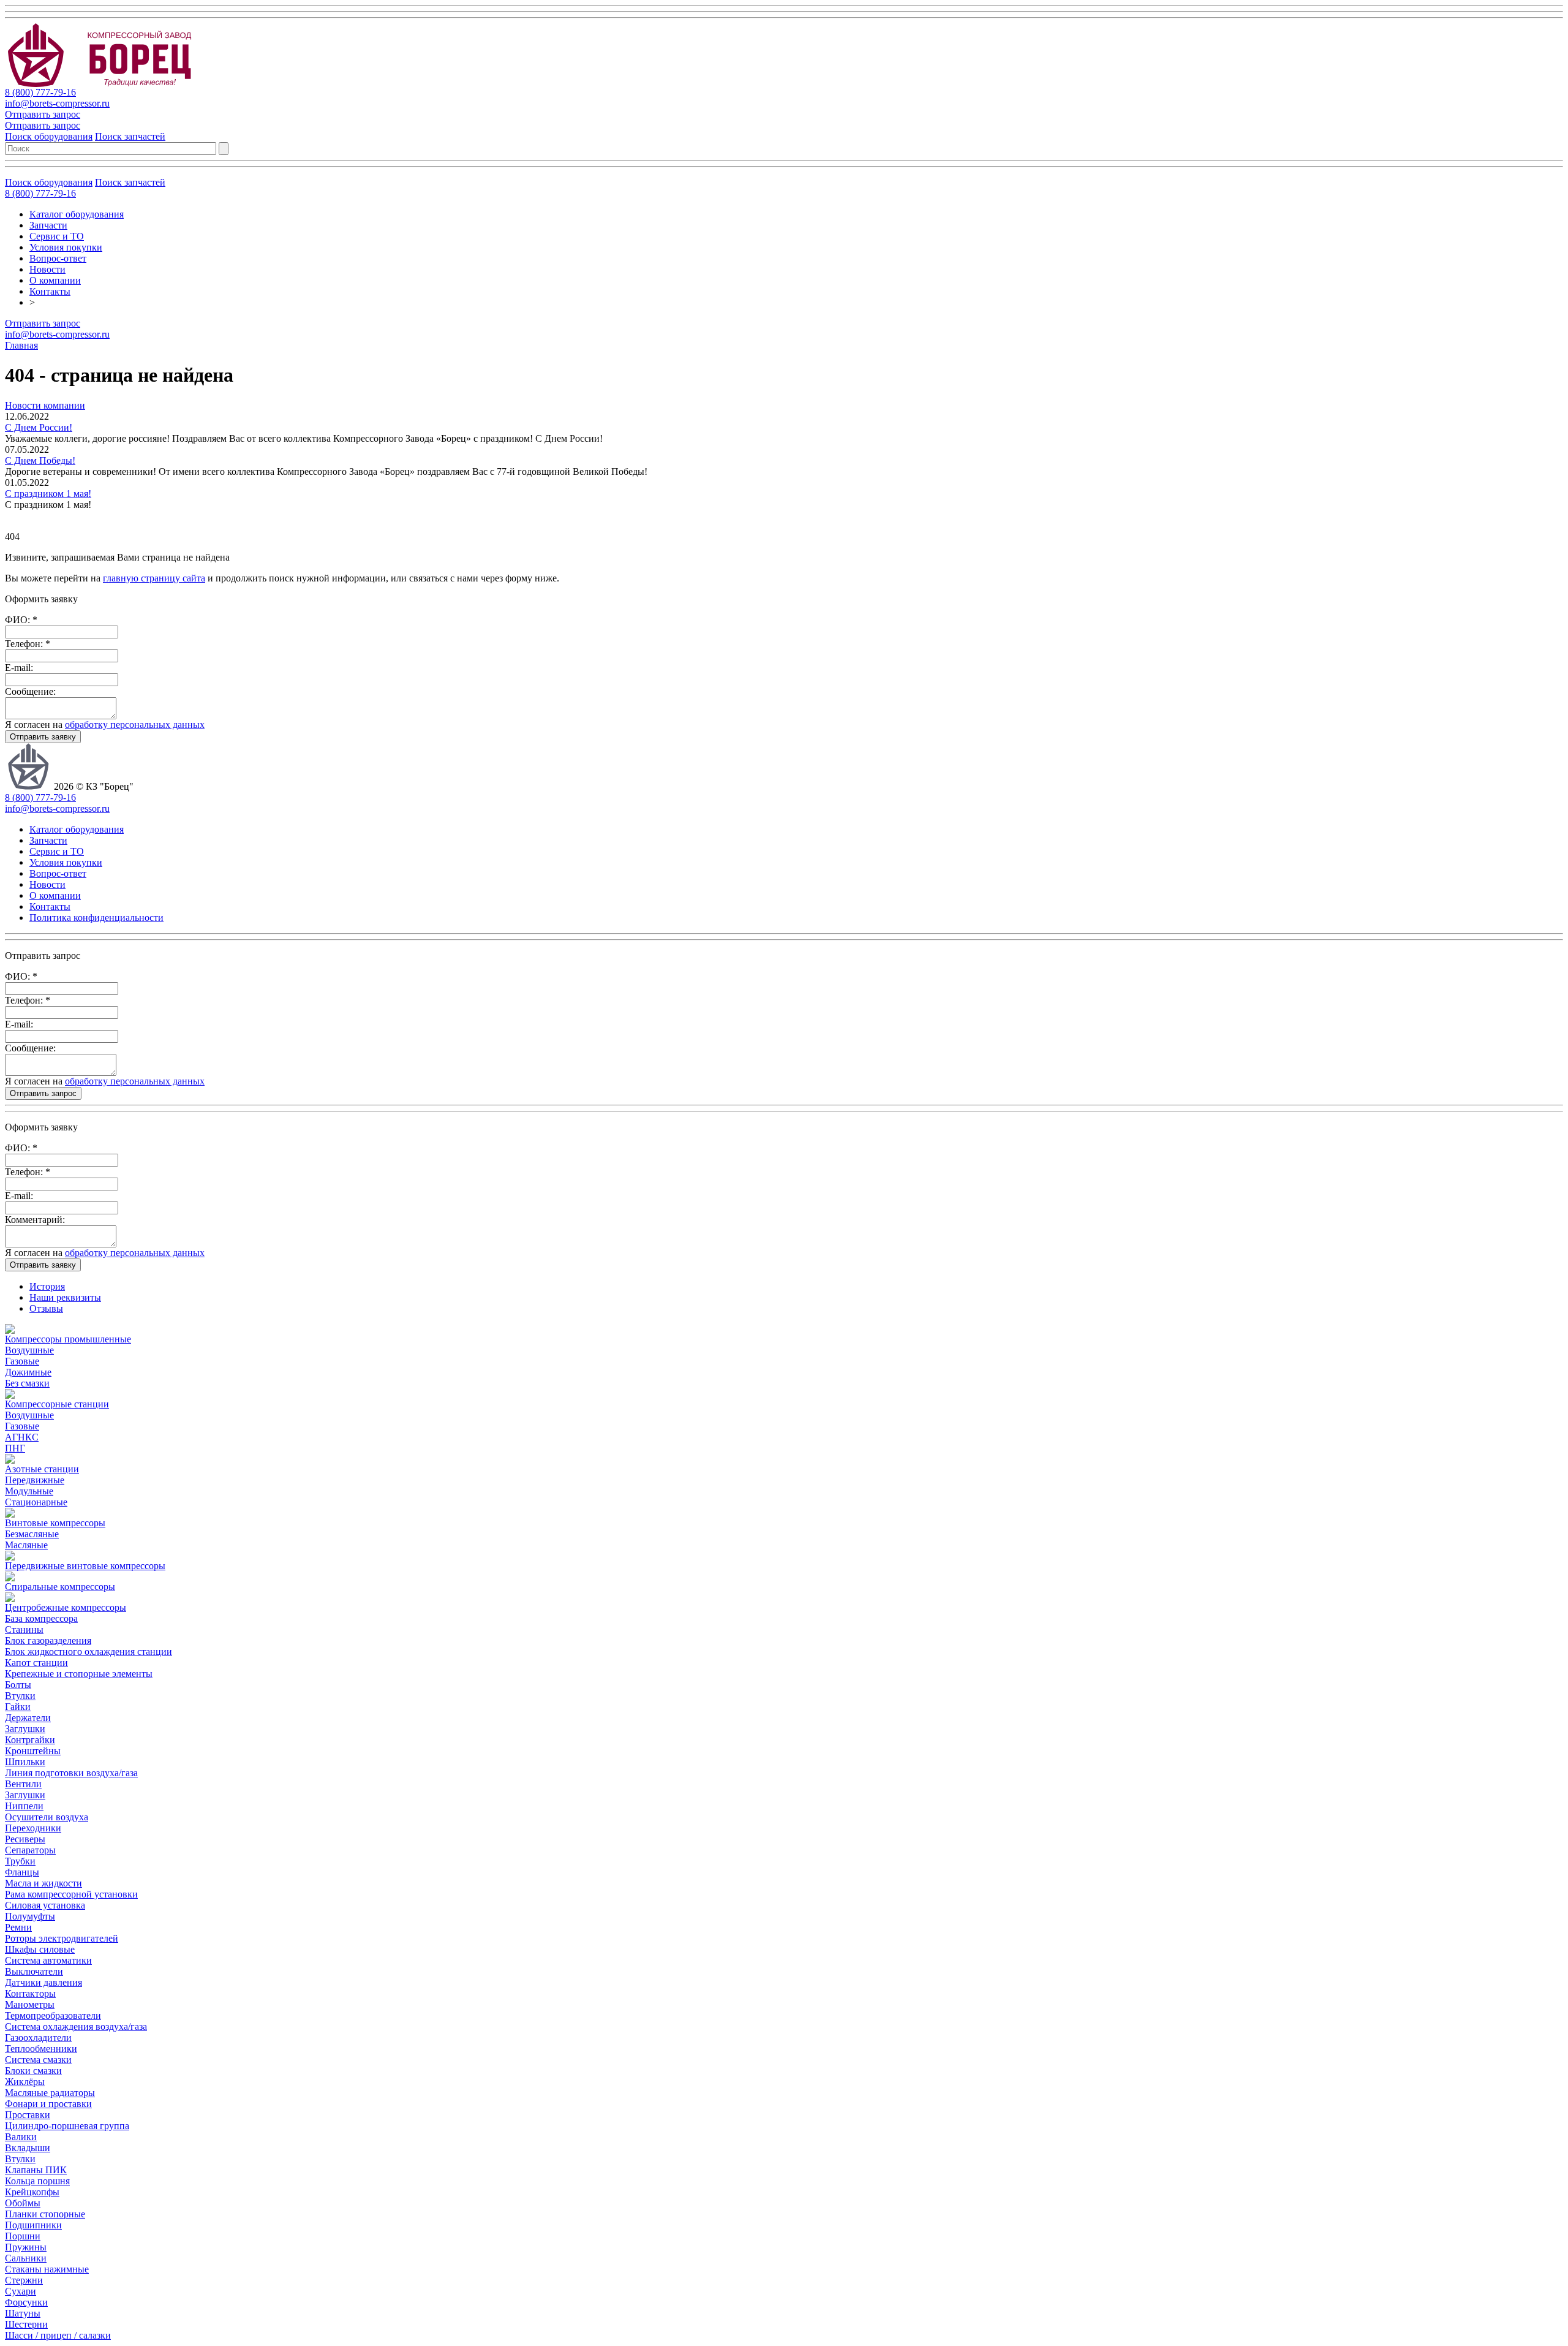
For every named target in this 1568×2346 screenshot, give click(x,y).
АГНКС (22, 1437)
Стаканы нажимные (47, 2269)
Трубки (20, 1861)
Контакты (50, 291)
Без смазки (27, 1383)
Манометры (30, 2004)
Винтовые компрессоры (55, 1523)
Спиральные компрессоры (60, 1587)
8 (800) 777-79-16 (40, 92)
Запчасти (48, 225)
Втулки (20, 1696)
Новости (47, 269)
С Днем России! (39, 427)
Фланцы (22, 1872)
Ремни (18, 1927)
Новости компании (45, 405)
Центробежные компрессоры (66, 1607)
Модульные (29, 1491)
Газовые (22, 1361)
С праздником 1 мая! (48, 494)
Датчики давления (43, 1982)
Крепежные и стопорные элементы (79, 1674)
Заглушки (25, 1729)
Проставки (28, 2115)
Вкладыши (28, 2148)
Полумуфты (30, 1916)
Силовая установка (45, 1905)
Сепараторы (30, 1850)
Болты (18, 1685)
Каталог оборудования (77, 214)
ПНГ (15, 1448)
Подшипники (33, 2225)
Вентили (23, 1784)
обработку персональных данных (135, 725)
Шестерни (26, 2324)
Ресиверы (25, 1839)
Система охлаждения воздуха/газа (76, 2026)
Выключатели (34, 1971)
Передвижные (35, 1480)
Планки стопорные (45, 2214)
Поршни (23, 2236)
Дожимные (28, 1372)
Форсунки (26, 2302)
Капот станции (36, 1663)
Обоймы (23, 2203)
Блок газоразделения (48, 1640)
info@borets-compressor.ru (57, 103)
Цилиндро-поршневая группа (67, 2126)
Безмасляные (32, 1534)
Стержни (24, 2280)
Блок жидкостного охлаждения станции (89, 1652)
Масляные (26, 1545)
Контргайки (30, 1740)
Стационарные (36, 1502)
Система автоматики (48, 1960)
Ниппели (24, 1806)
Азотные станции (42, 1469)
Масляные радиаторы (50, 2093)
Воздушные (29, 1350)
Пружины (26, 2247)
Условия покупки (66, 247)
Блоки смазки (33, 2071)
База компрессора (41, 1618)
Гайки (18, 1707)
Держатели (28, 1718)
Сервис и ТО (57, 236)
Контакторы (30, 1993)
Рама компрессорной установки (71, 1894)
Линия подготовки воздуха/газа (71, 1773)
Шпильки (25, 1762)
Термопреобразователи (53, 2015)
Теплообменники (41, 2049)
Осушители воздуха (47, 1817)
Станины (24, 1629)
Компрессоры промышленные (68, 1339)
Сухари (21, 2291)
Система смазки (38, 2060)
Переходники (33, 1828)
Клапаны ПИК (36, 2170)
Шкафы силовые (40, 1949)
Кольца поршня (37, 2181)
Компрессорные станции (57, 1404)
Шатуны (23, 2313)
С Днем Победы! (40, 460)
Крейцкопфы (32, 2192)
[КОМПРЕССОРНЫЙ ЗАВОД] (110, 84)
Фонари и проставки (48, 2104)
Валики (21, 2137)
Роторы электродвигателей (62, 1938)
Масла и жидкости (43, 1883)
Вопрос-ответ (58, 258)
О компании (55, 280)
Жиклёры (25, 2082)
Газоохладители (38, 2038)
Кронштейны (33, 1751)
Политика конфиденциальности (96, 918)
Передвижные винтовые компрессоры (85, 1566)
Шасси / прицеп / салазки (58, 2335)
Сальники (26, 2258)
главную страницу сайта (154, 578)
